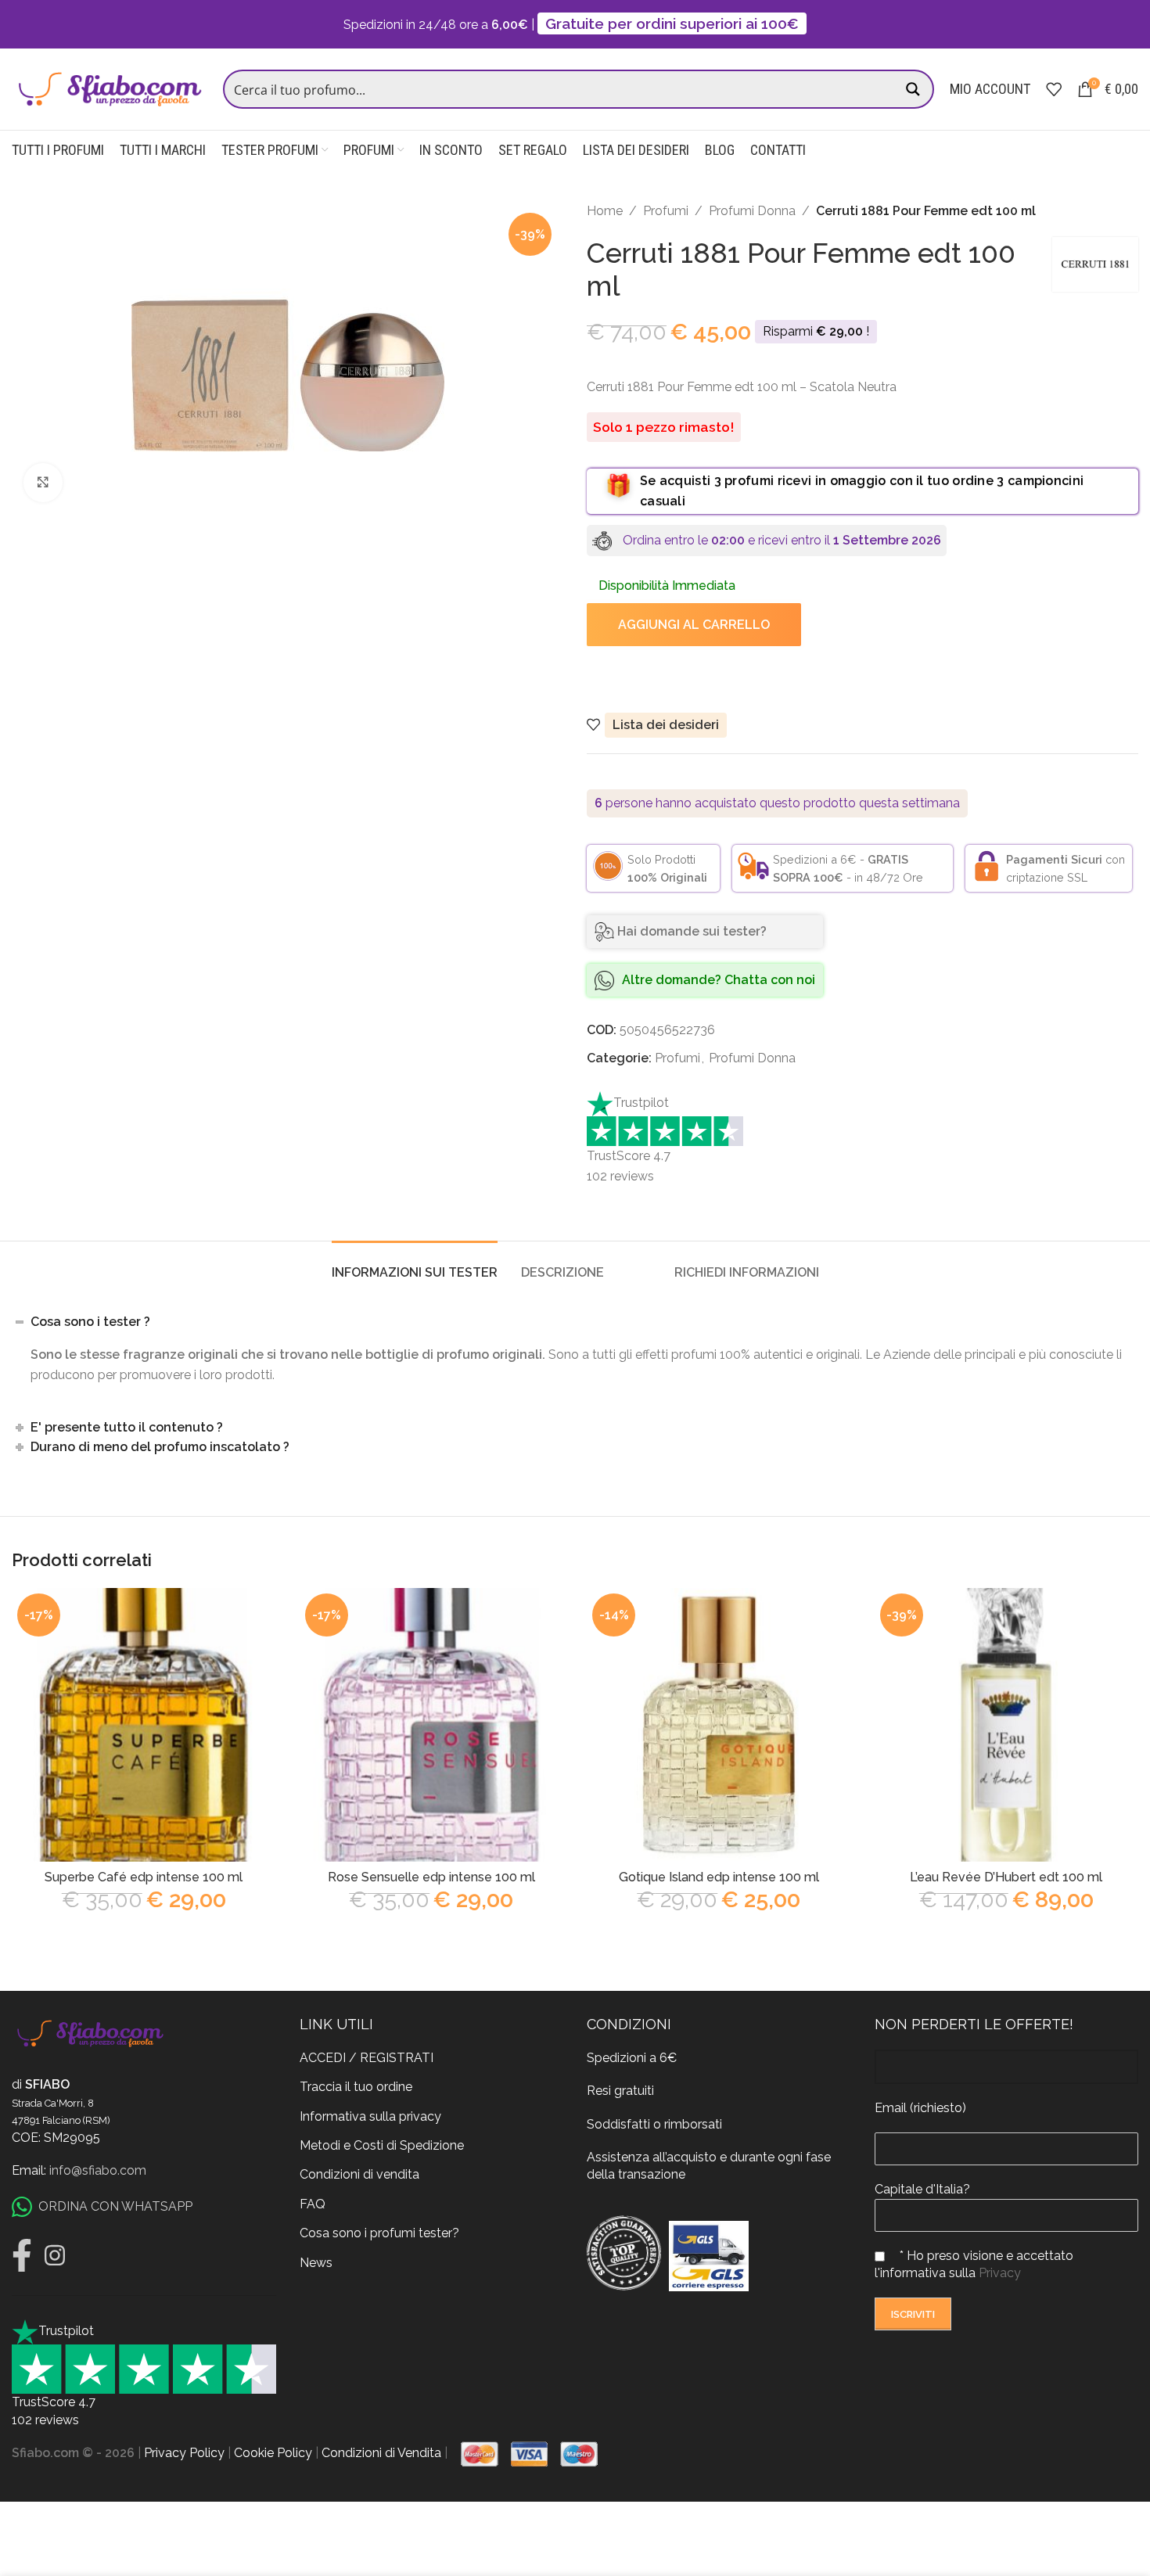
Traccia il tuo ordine (356, 2087)
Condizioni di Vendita (381, 2453)
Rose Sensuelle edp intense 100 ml (431, 1877)
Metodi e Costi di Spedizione (382, 2145)
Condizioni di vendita (359, 2174)
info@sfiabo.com (98, 2170)
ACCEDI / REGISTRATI (367, 2058)
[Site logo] (110, 88)
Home (605, 211)
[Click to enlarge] (43, 483)
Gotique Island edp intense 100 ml (719, 1877)
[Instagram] (55, 2255)
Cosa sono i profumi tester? (379, 2233)
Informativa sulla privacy (370, 2116)
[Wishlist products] (1054, 89)
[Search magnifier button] (915, 89)
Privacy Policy (184, 2453)
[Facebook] (22, 2255)
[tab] (415, 1265)
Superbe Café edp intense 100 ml (144, 1877)
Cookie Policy (273, 2453)
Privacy (1000, 2273)
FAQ (313, 2204)
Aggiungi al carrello (694, 625)
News (316, 2263)
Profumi (666, 211)
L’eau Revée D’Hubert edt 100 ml (1006, 1877)
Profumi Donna (752, 211)
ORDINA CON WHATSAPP (115, 2206)
